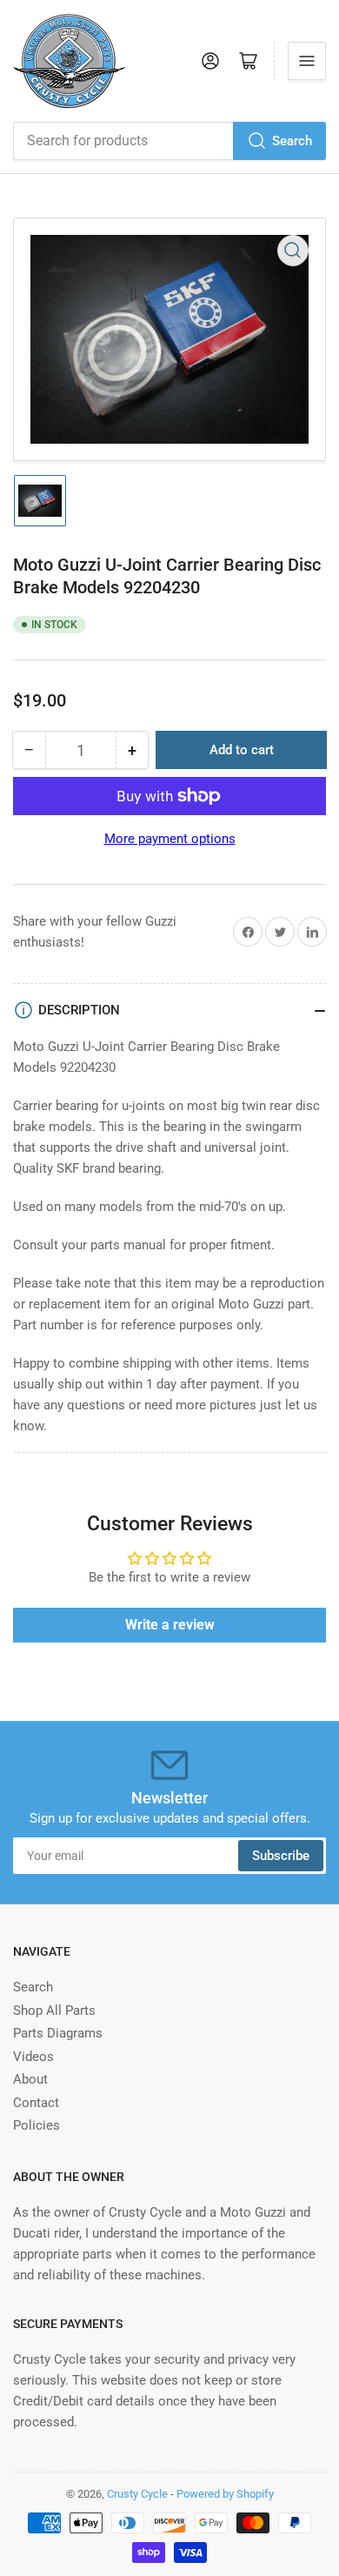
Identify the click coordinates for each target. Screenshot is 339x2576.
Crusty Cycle (137, 2494)
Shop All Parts (54, 2011)
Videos (33, 2057)
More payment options (170, 839)
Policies (37, 2125)
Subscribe (281, 1856)
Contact (36, 2103)
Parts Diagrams (58, 2033)
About (30, 2079)
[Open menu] (307, 61)
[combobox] (169, 141)
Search (292, 141)
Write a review (170, 1625)
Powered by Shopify (225, 2494)
